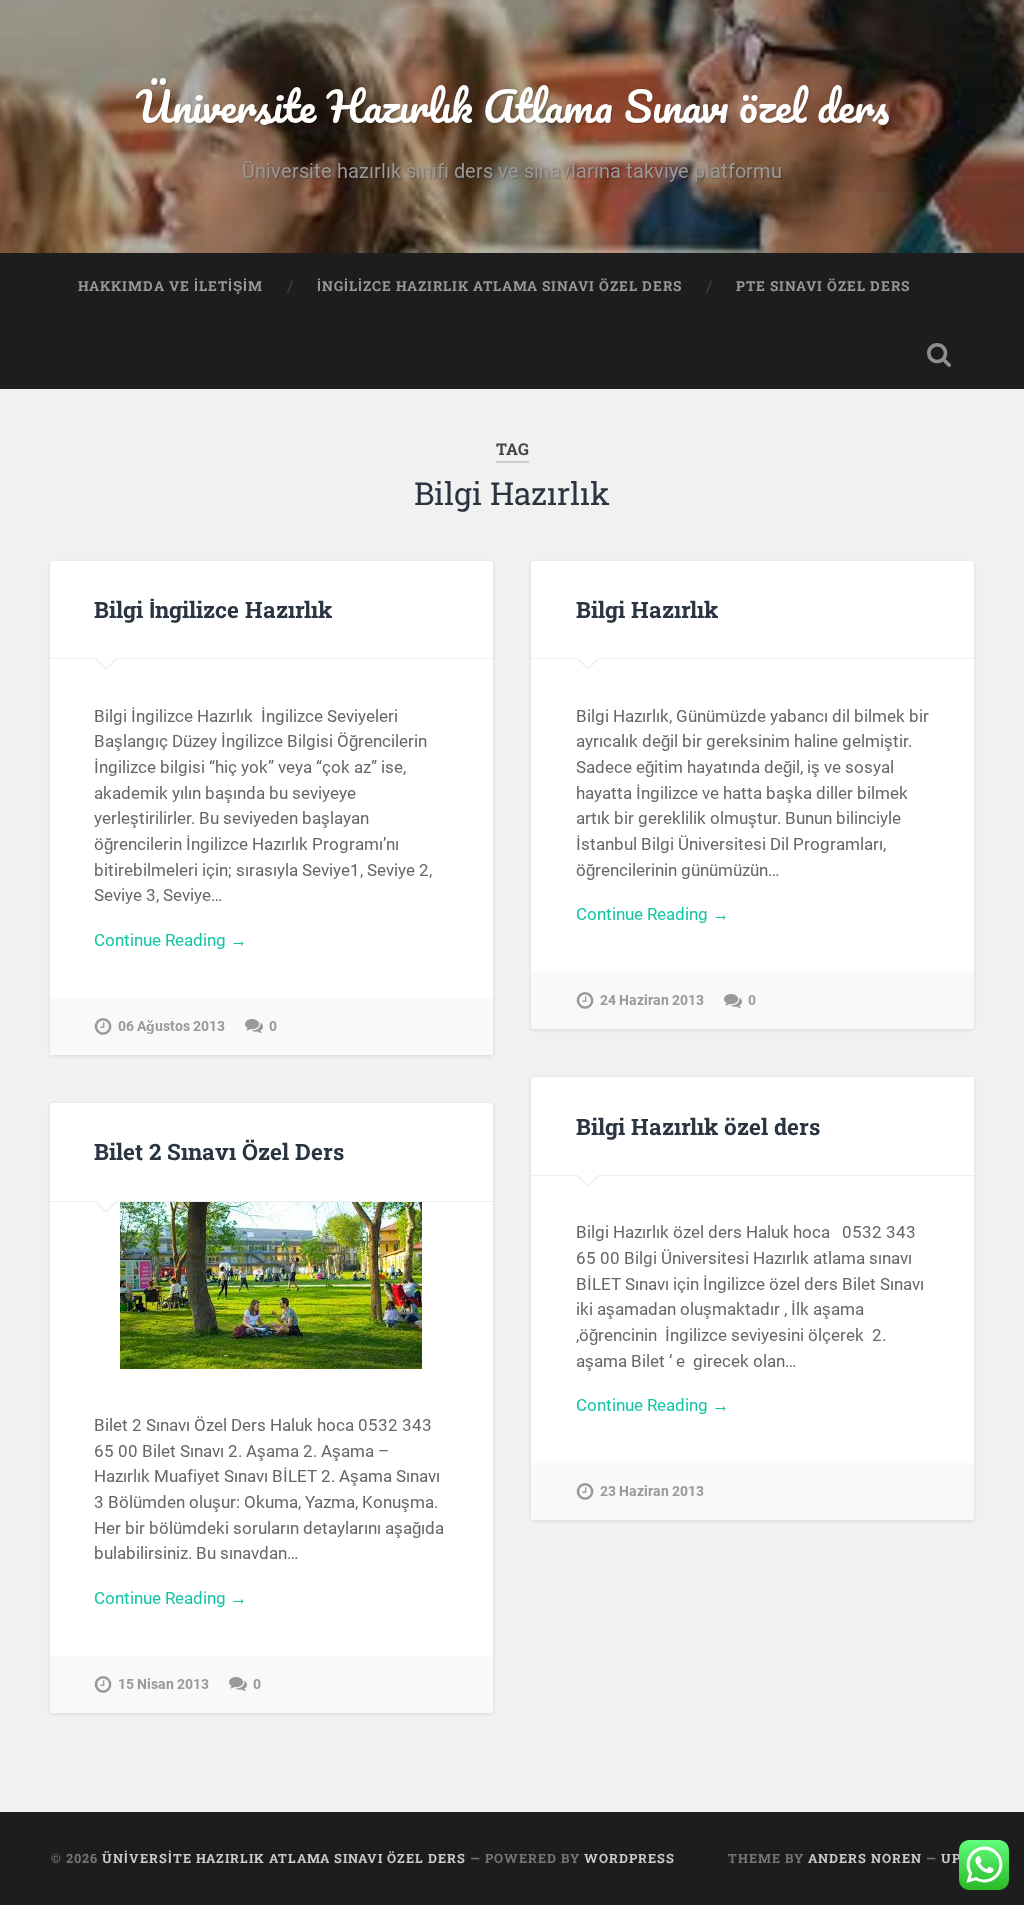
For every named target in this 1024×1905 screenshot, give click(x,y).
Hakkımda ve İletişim (170, 286)
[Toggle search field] (939, 355)
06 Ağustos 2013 (171, 1026)
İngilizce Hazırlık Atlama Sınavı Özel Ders (499, 286)
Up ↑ (957, 1858)
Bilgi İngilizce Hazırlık (213, 609)
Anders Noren (865, 1858)
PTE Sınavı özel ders (823, 286)
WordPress (629, 1858)
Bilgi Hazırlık (647, 609)
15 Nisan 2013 (163, 1684)
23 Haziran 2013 (652, 1491)
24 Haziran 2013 (652, 1000)
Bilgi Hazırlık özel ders (698, 1126)
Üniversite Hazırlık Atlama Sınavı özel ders (512, 105)
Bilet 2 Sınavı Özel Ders (219, 1151)
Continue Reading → (170, 940)
